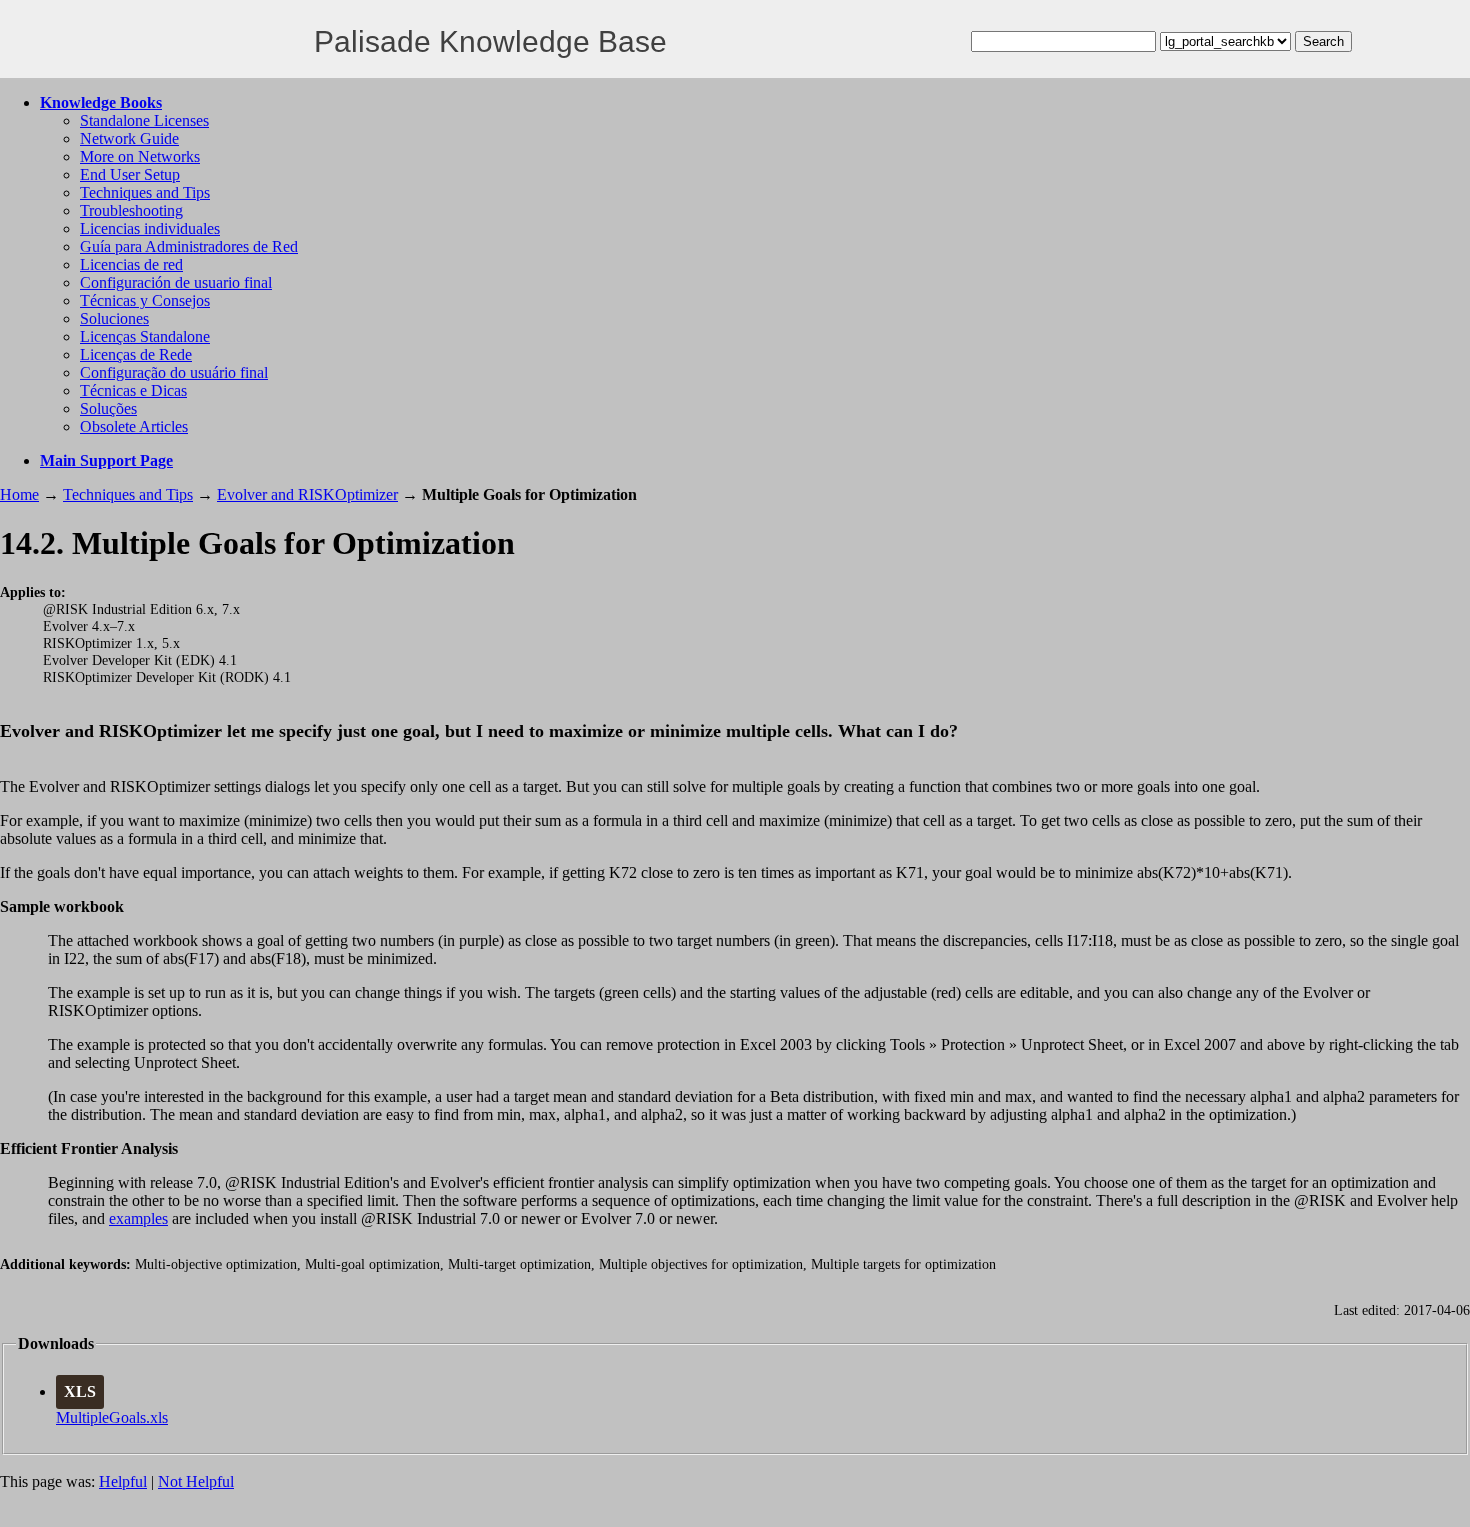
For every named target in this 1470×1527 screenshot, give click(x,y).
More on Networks (140, 156)
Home (19, 494)
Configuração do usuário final (174, 372)
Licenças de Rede (136, 354)
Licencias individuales (150, 228)
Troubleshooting (131, 210)
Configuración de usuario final (176, 282)
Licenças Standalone (145, 336)
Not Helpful (196, 1481)
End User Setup (130, 174)
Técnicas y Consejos (145, 300)
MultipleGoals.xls (112, 1417)
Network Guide (129, 138)
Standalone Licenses (144, 120)
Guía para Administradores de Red (189, 246)
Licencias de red (131, 264)
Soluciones (114, 318)
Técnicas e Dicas (133, 390)
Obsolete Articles (134, 426)
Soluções (108, 408)
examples (138, 1218)
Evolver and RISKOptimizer (307, 494)
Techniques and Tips (145, 192)
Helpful (123, 1481)
